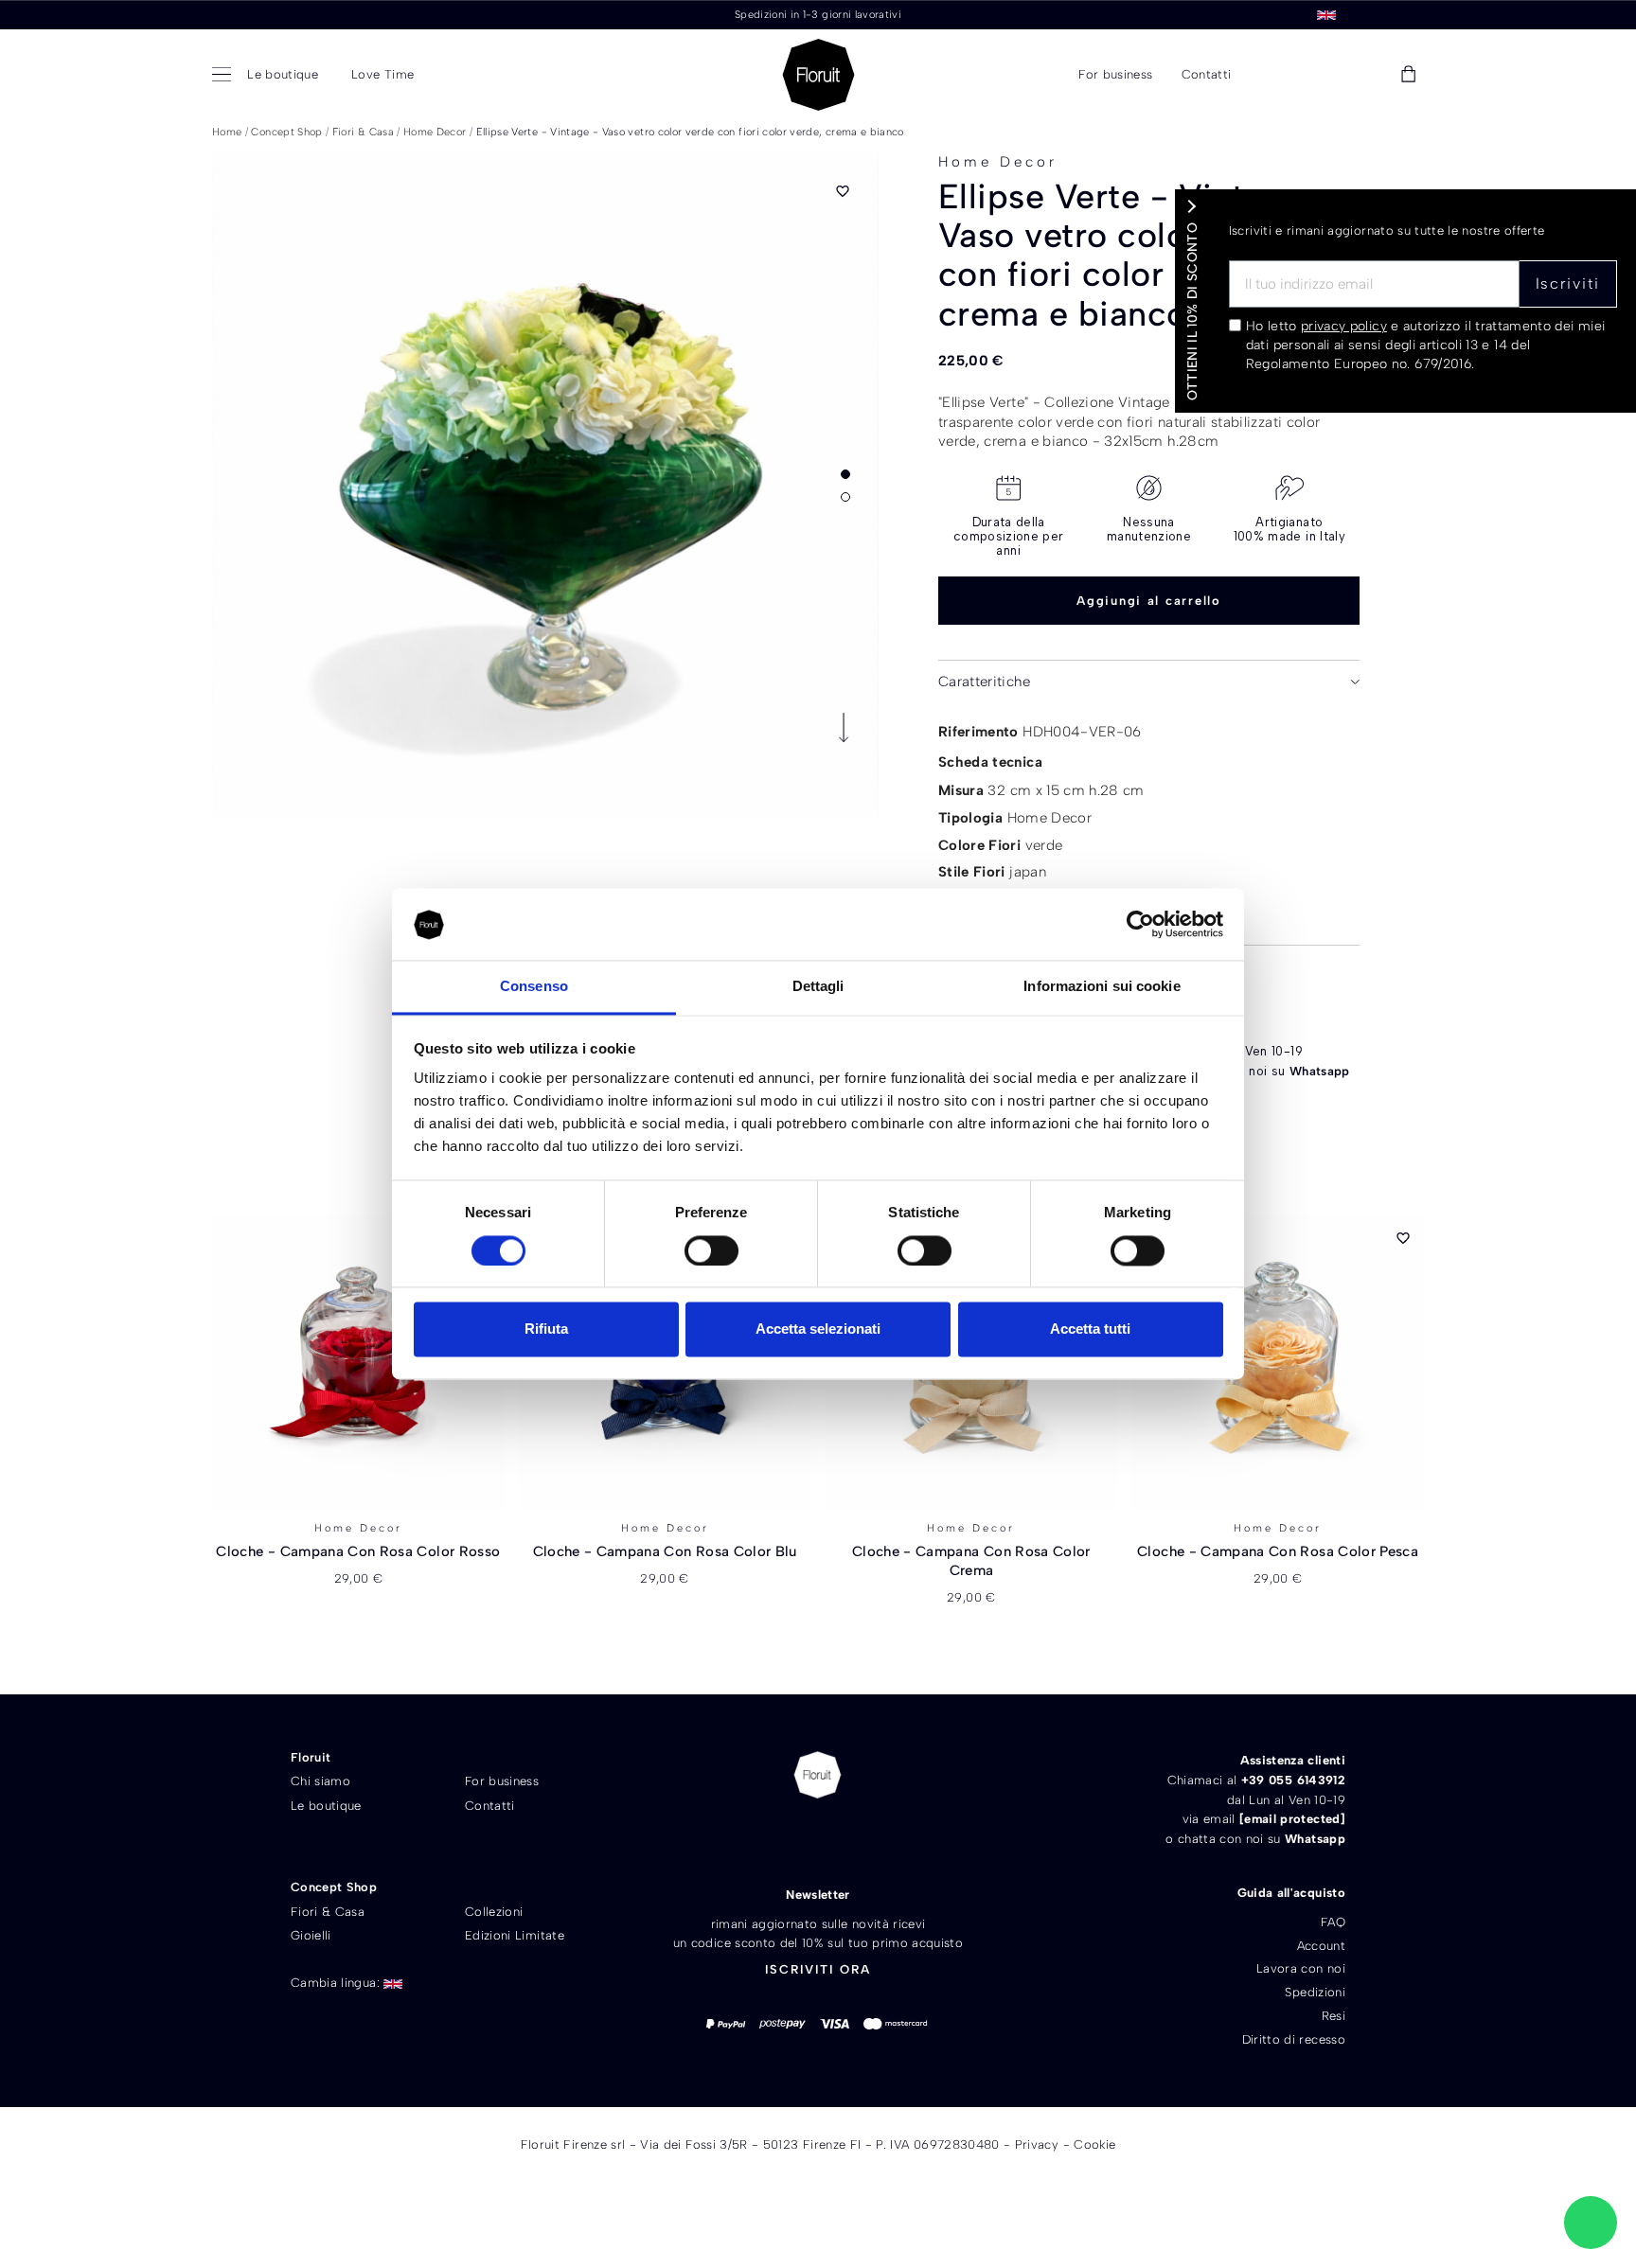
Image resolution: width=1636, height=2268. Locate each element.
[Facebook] (784, 1839)
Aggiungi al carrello (1149, 601)
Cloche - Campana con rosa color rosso (358, 1551)
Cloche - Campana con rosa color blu (665, 1551)
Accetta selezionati (818, 1329)
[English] (1326, 14)
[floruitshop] (818, 75)
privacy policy (1344, 326)
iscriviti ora (818, 1969)
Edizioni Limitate (515, 1935)
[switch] (711, 1251)
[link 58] (1322, 75)
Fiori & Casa (328, 1912)
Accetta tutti (1090, 1329)
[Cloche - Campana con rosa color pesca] (1278, 1363)
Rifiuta (546, 1329)
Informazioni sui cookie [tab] (1102, 987)
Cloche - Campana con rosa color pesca (1278, 1551)
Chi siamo (320, 1781)
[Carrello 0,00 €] (1408, 75)
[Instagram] (851, 1839)
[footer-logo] (818, 1775)
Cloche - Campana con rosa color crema (971, 1561)
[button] (1275, 75)
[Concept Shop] (225, 75)
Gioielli (311, 1935)
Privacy (1037, 2144)
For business (502, 1781)
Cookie (1094, 2144)
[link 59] (1365, 75)
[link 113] (1591, 2223)
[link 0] (1140, 925)
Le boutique (326, 1806)
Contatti (490, 1806)
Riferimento (978, 732)
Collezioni (494, 1912)
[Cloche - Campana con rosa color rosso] (358, 1363)
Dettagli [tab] (818, 987)
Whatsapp (1320, 1071)
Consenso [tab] (534, 987)
